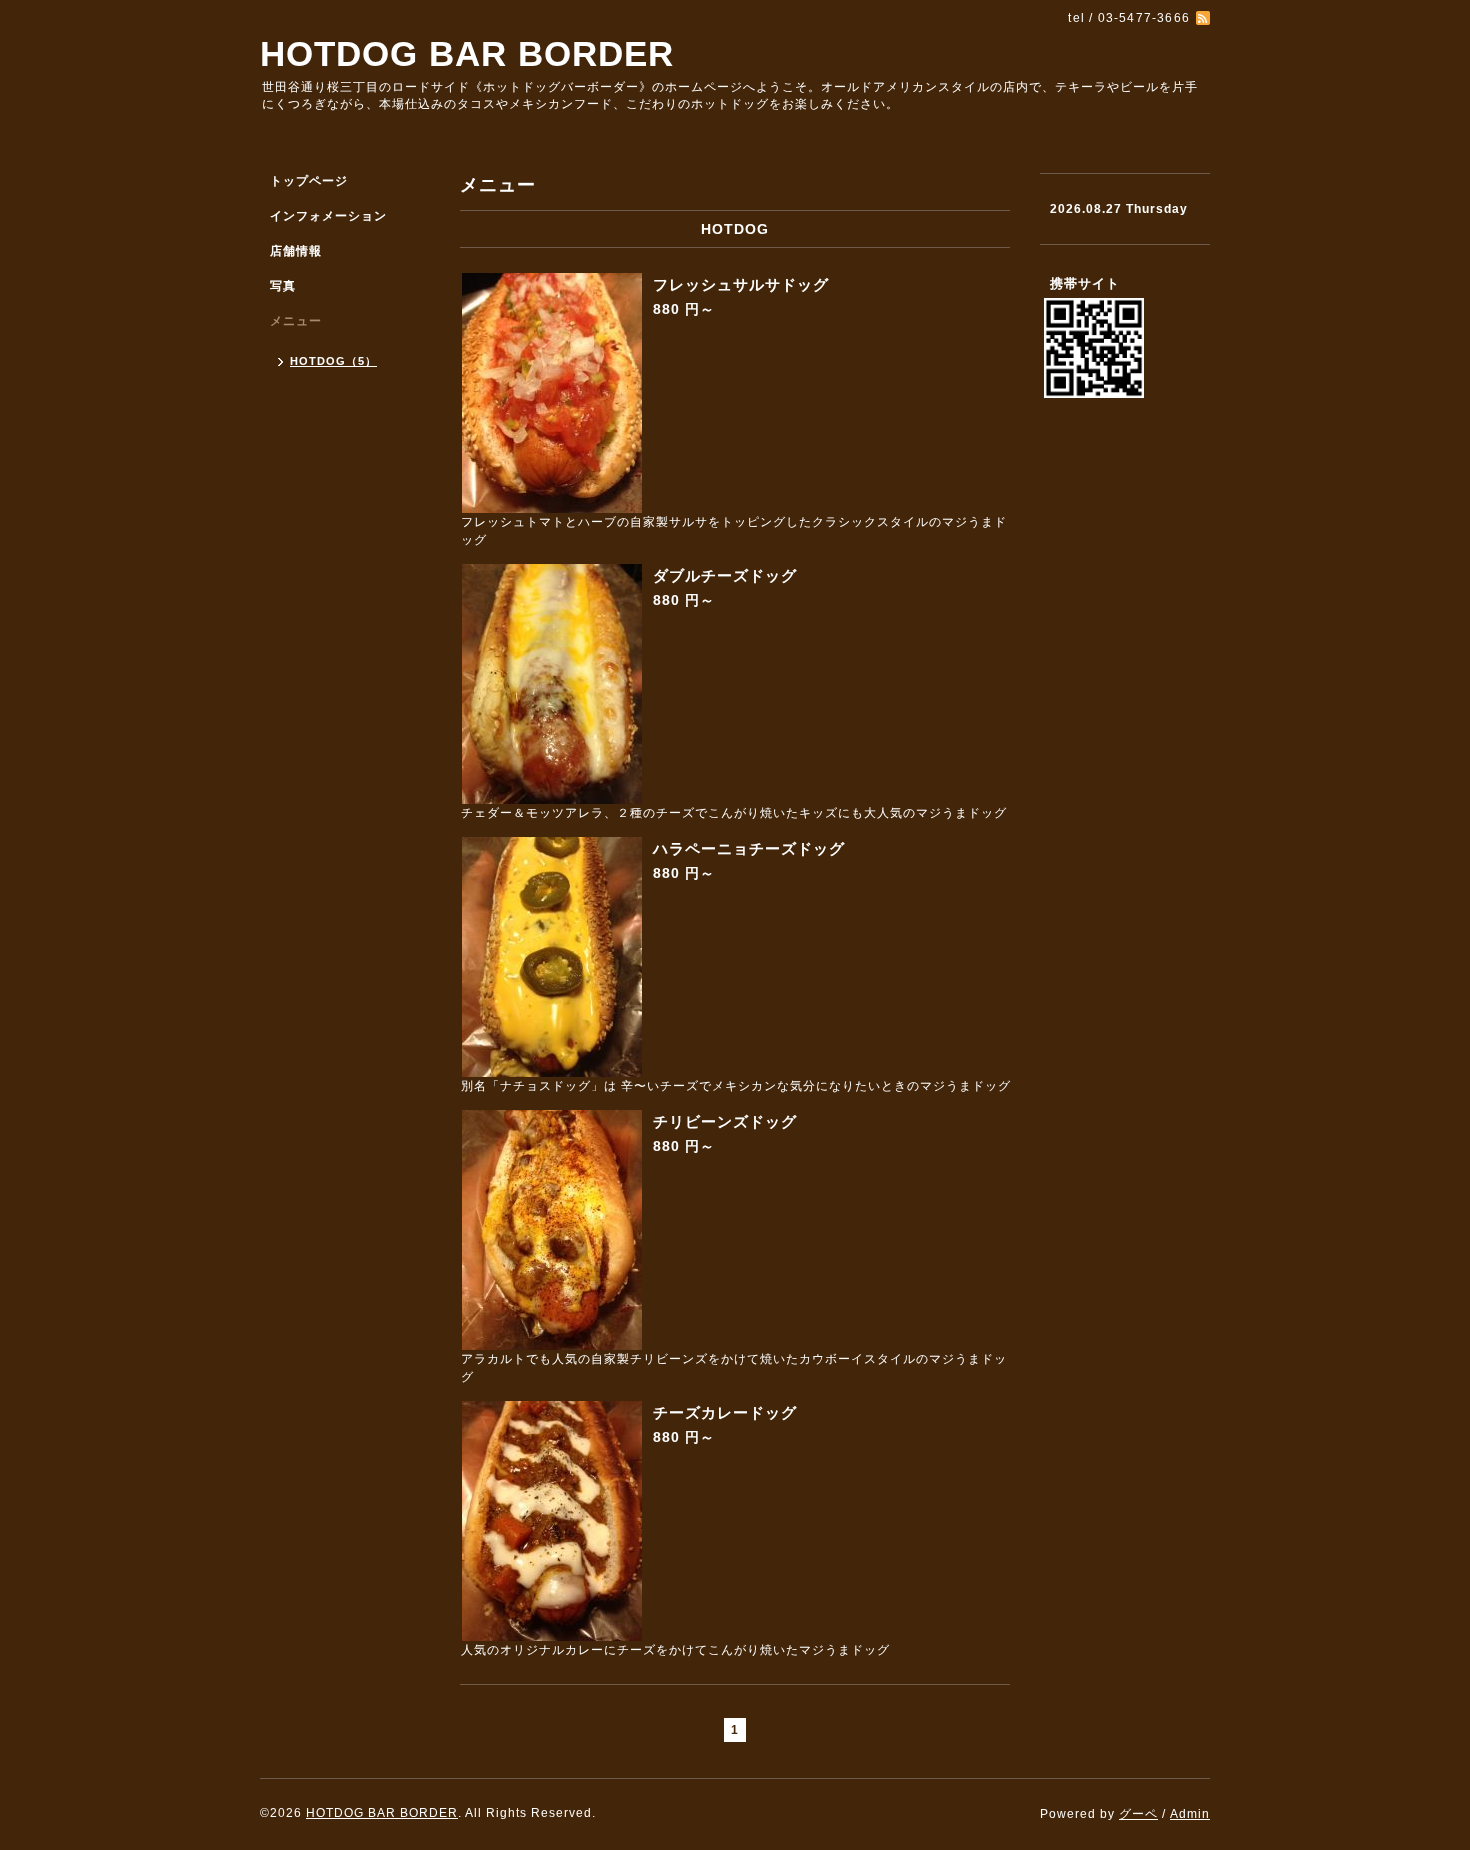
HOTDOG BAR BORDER (467, 53)
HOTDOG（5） (333, 361)
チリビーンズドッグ (725, 1121)
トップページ (309, 181)
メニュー (296, 321)
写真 (283, 286)
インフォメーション (328, 216)
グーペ (1138, 1814)
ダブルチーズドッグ (725, 575)
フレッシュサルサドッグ (741, 284)
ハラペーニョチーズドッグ (749, 848)
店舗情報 (296, 251)
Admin (1190, 1814)
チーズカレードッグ (725, 1412)
